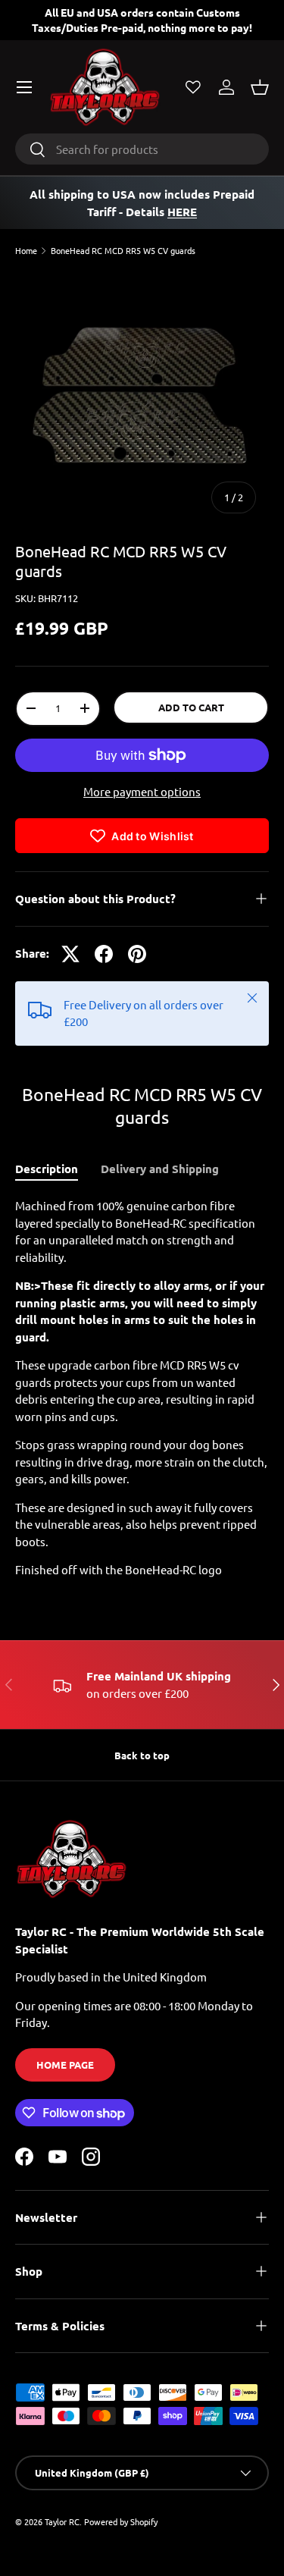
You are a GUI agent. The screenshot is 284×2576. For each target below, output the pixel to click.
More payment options (142, 791)
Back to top (142, 1755)
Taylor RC (62, 2521)
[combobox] (142, 149)
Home (26, 251)
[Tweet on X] (70, 954)
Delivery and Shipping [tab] (160, 1169)
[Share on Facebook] (104, 954)
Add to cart (191, 707)
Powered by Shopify (121, 2521)
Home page (65, 2065)
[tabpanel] (142, 1388)
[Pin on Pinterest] (137, 954)
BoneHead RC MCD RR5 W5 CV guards (123, 251)
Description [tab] (47, 1169)
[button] (260, 87)
